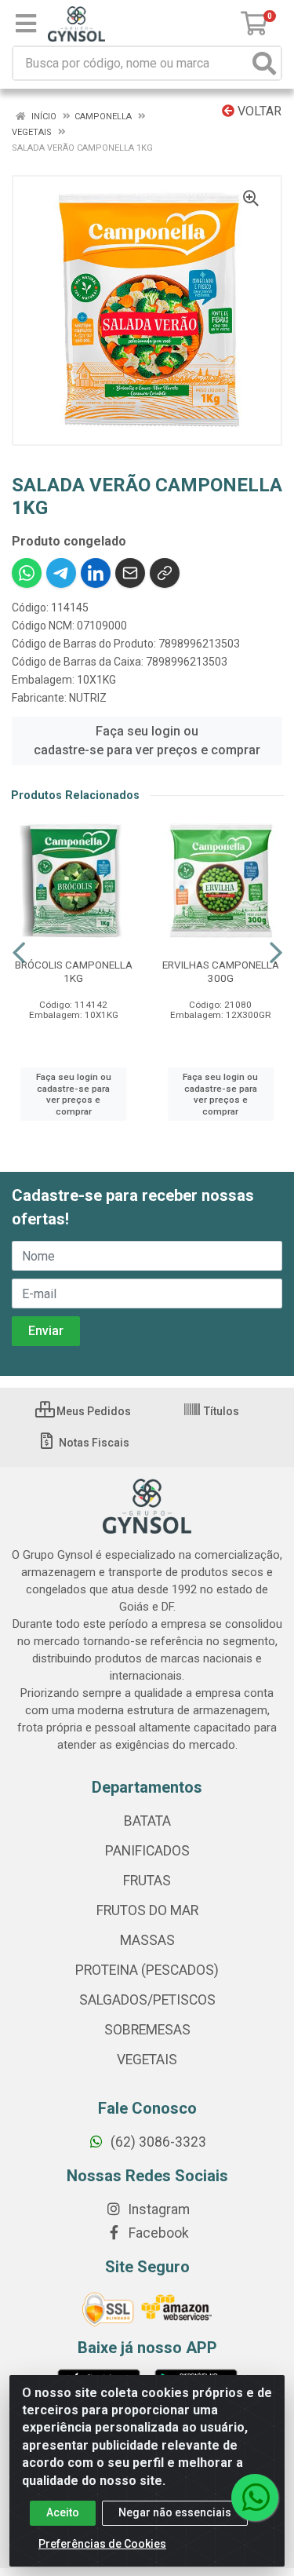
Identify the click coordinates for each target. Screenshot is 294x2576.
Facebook (157, 2233)
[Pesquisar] (264, 63)
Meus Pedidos (93, 1411)
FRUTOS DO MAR (147, 1910)
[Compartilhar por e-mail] (130, 573)
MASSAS (147, 1940)
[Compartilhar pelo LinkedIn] (96, 573)
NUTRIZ (88, 698)
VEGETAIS (147, 2060)
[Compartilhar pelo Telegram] (61, 573)
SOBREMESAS (147, 2030)
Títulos (220, 1411)
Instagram (157, 2209)
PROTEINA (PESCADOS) (147, 1970)
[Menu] (26, 24)
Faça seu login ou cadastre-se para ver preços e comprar (147, 741)
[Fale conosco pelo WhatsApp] (255, 2498)
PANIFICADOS (147, 1851)
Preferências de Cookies (102, 2544)
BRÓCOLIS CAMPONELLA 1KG (74, 971)
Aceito (63, 2512)
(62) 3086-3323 (157, 2142)
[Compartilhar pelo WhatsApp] (27, 573)
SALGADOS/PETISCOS (147, 2000)
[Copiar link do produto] (165, 573)
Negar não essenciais (175, 2512)
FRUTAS (147, 1881)
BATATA (147, 1821)
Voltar (258, 111)
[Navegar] (19, 953)
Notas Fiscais (93, 1443)
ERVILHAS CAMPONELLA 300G (221, 971)
